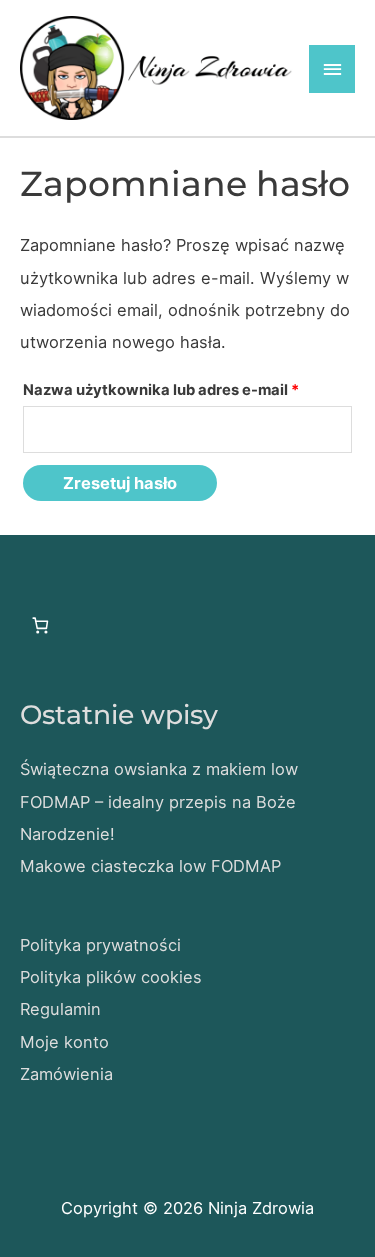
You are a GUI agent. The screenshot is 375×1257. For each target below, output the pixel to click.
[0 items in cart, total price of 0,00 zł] (40, 625)
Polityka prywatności (100, 945)
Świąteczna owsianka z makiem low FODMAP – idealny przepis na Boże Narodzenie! (159, 801)
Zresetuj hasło (120, 483)
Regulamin (60, 1009)
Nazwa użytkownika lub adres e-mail (187, 389)
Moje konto (64, 1042)
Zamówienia (66, 1074)
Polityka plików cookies (111, 977)
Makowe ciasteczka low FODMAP (150, 866)
